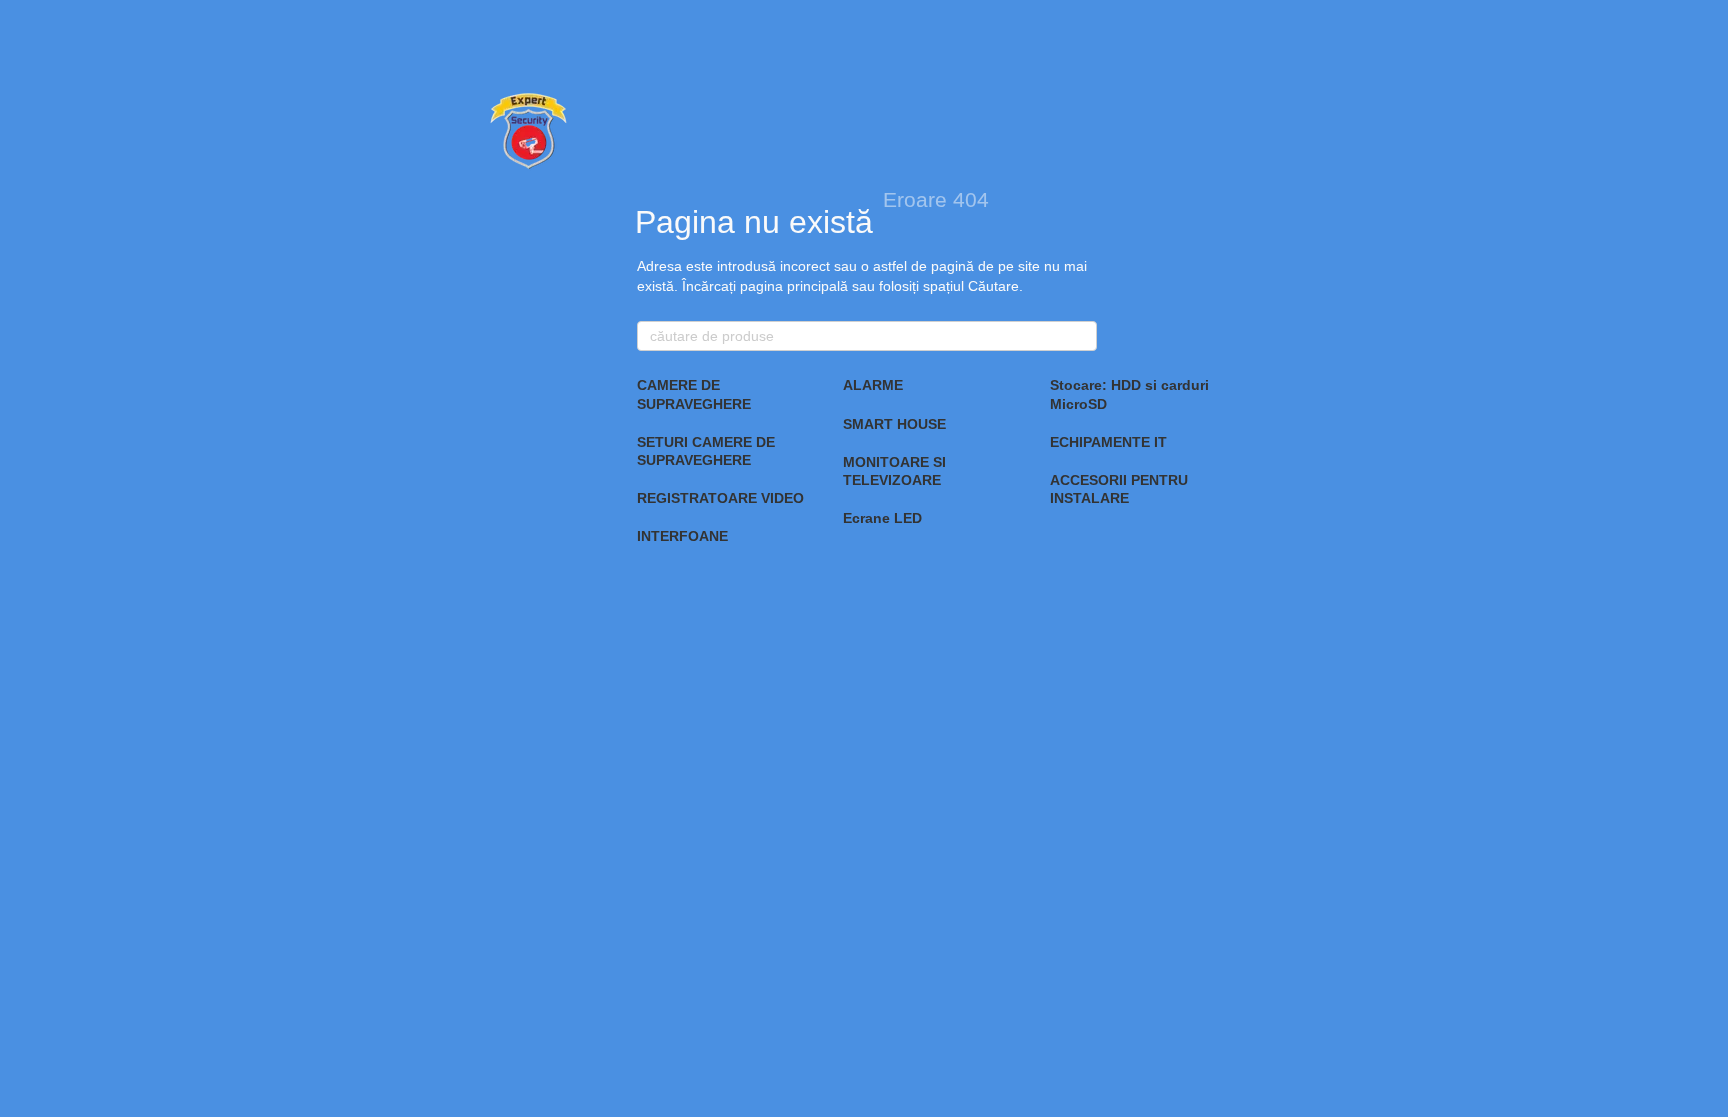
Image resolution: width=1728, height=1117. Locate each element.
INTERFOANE (682, 536)
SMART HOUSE (894, 424)
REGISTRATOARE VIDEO (720, 498)
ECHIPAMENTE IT (1108, 442)
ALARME (873, 385)
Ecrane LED (882, 518)
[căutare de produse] (1081, 336)
